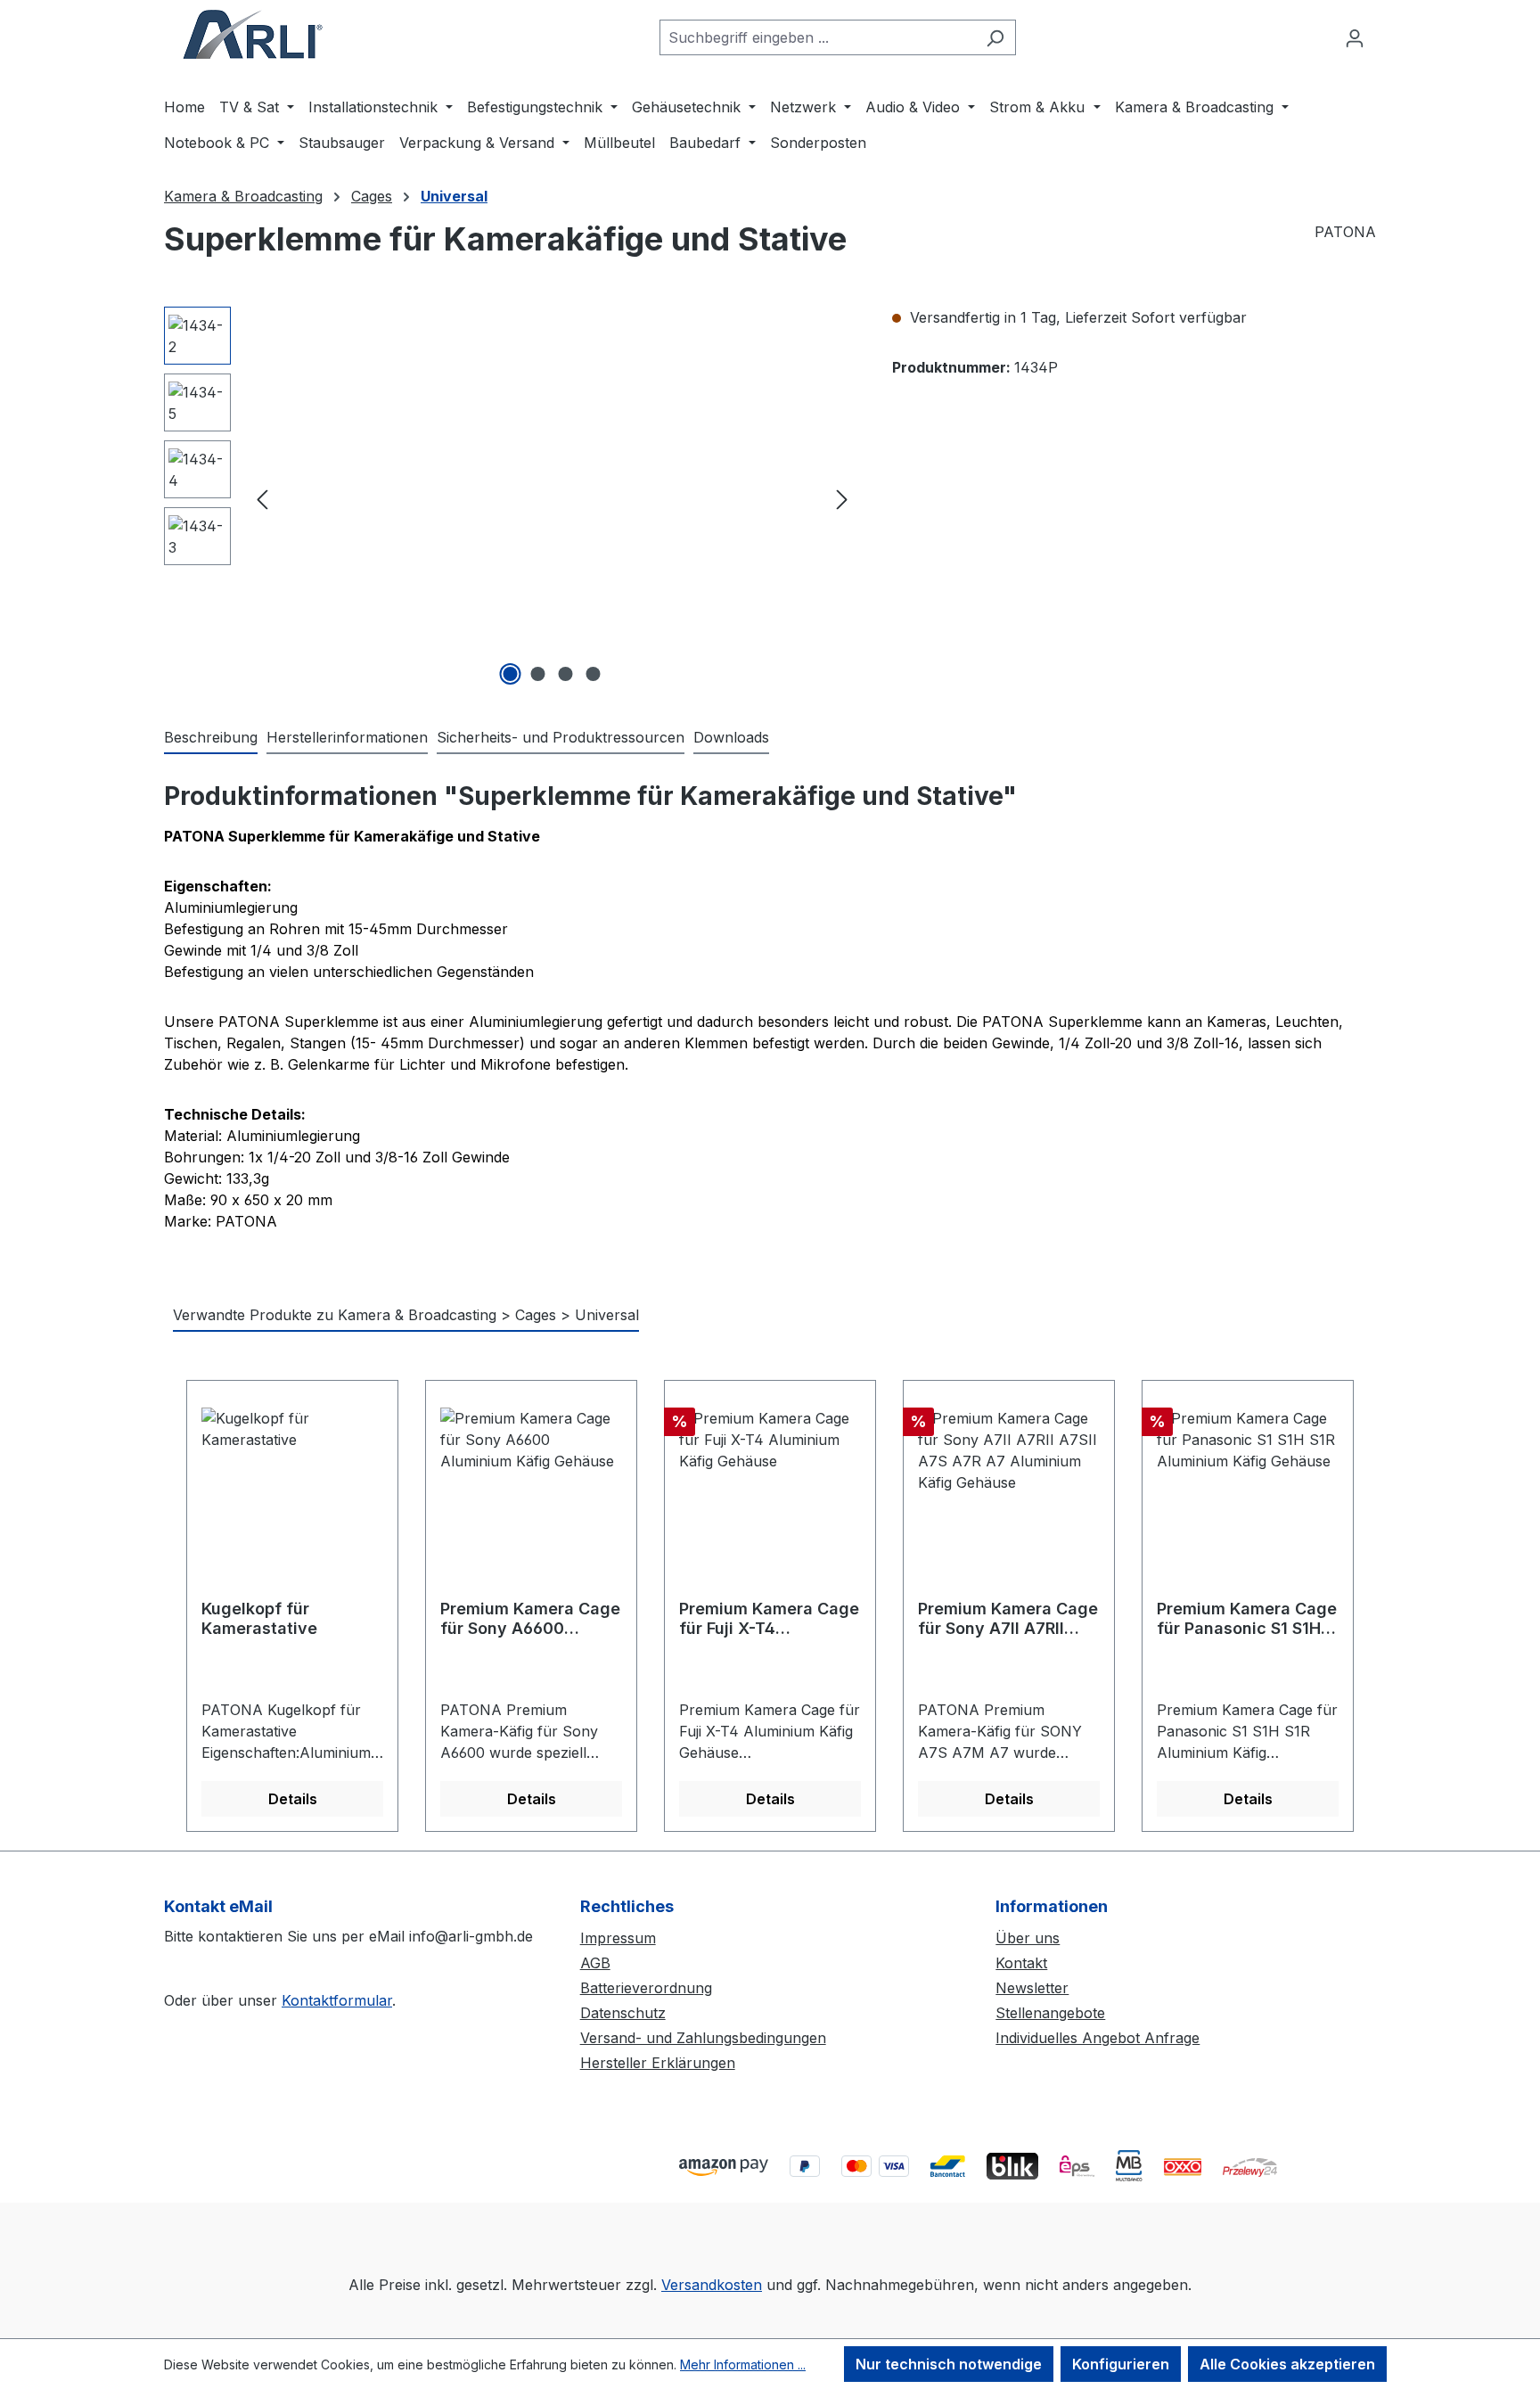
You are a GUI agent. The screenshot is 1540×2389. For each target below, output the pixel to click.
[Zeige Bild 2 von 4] (538, 674)
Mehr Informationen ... (743, 2364)
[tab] (211, 738)
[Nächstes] (842, 499)
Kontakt (1021, 1963)
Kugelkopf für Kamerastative (259, 1618)
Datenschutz (623, 2013)
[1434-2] (552, 498)
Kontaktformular (337, 2000)
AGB (595, 1963)
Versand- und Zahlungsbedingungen (703, 2038)
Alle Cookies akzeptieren (1287, 2364)
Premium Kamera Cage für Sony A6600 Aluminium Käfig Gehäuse (530, 1619)
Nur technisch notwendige (949, 2364)
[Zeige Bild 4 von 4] (594, 674)
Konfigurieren (1121, 2364)
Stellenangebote (1050, 2013)
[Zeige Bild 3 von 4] (566, 674)
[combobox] (817, 37)
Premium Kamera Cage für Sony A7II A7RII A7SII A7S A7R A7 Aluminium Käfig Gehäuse (1008, 1619)
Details (293, 1799)
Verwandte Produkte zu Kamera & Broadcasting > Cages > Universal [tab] (406, 1315)
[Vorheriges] (262, 499)
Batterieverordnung (646, 1988)
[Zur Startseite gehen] (253, 34)
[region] (510, 498)
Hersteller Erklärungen (658, 2063)
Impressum (618, 1938)
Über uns (1028, 1938)
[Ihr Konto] (1355, 37)
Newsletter (1032, 1988)
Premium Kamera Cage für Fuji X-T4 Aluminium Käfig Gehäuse (769, 1619)
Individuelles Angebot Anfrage (1098, 2038)
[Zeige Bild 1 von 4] (511, 674)
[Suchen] (995, 37)
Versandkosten (712, 2285)
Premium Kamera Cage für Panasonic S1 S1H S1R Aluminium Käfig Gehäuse (1247, 1619)
